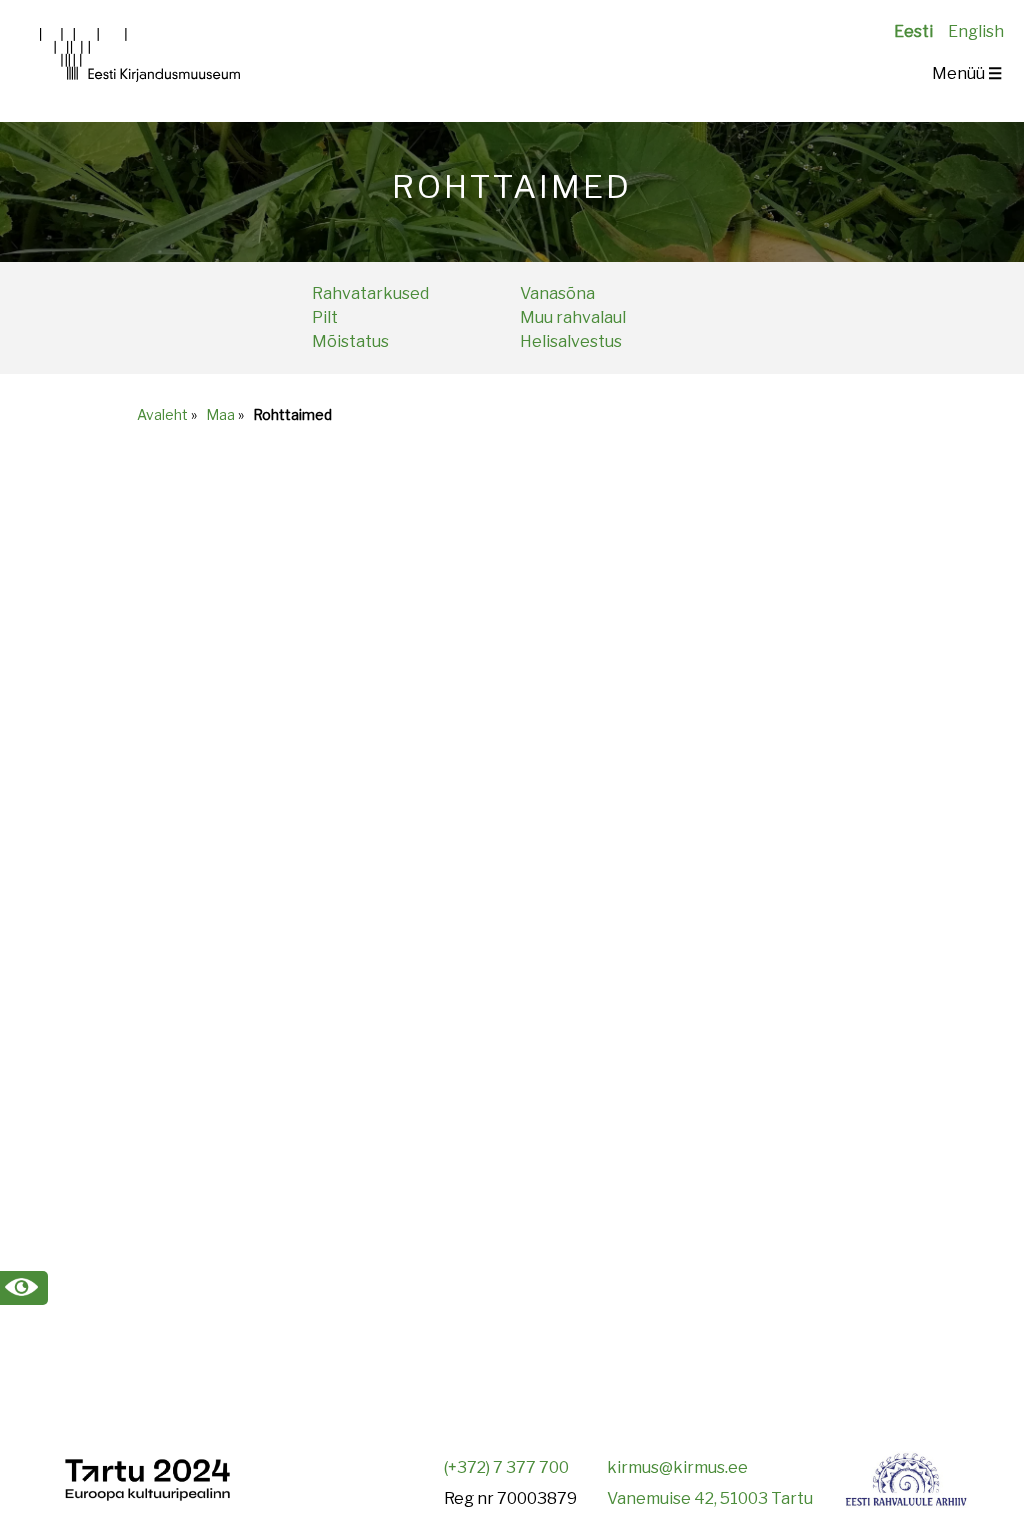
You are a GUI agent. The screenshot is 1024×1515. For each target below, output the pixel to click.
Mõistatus (350, 341)
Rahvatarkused (370, 293)
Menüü (967, 73)
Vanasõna (557, 293)
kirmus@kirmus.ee (677, 1467)
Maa (220, 414)
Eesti (913, 31)
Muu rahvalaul (573, 317)
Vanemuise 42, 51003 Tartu (710, 1498)
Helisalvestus (571, 341)
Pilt (325, 317)
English (976, 31)
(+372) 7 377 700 (506, 1467)
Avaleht (162, 414)
